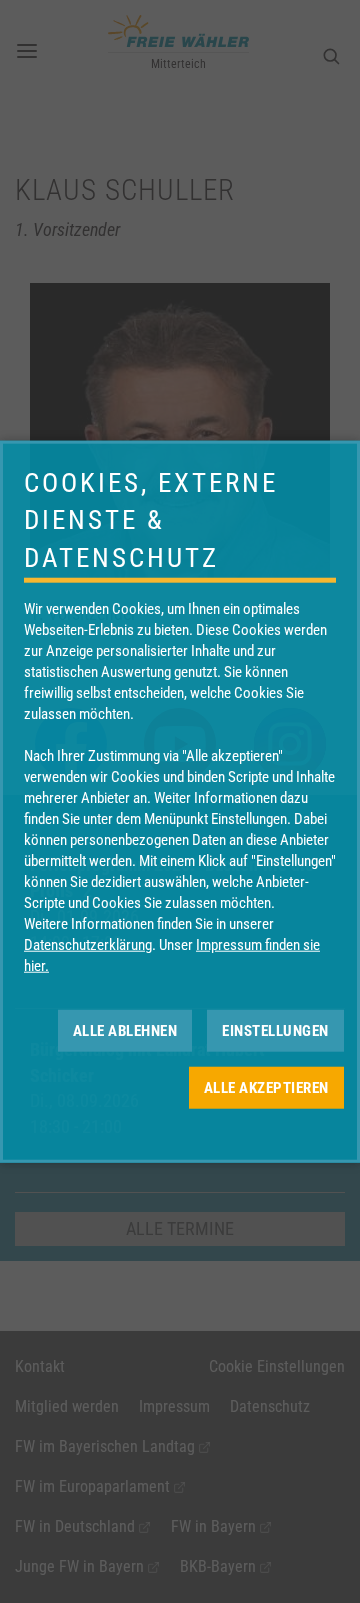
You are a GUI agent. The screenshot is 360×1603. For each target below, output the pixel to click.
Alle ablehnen (125, 1030)
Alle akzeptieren (266, 1087)
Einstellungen (275, 1030)
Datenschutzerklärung (88, 945)
